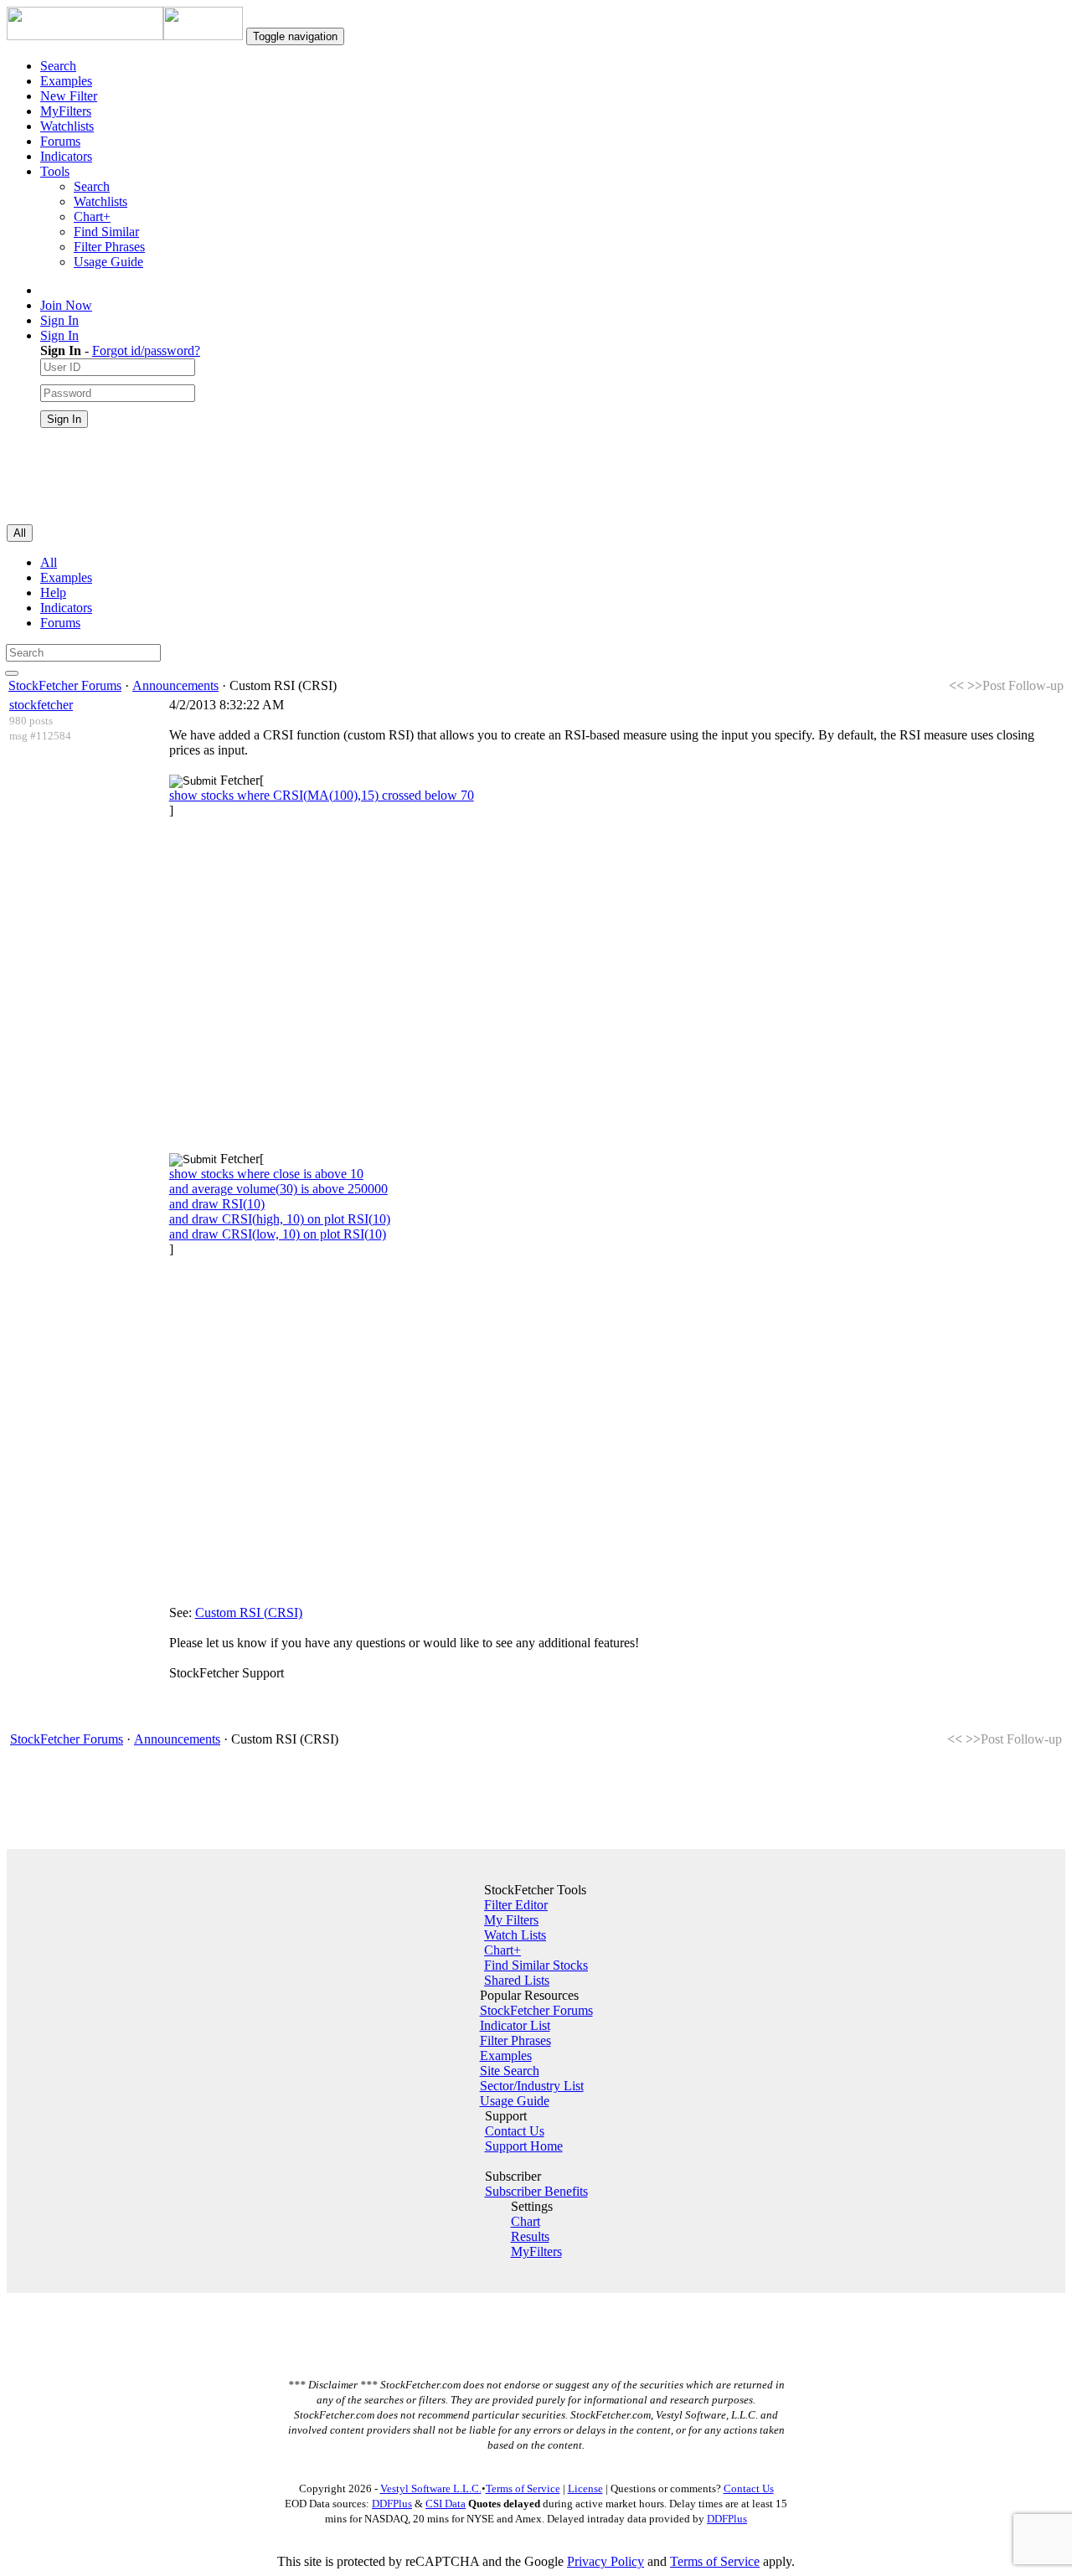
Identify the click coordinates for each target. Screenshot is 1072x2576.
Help (53, 592)
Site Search (510, 2071)
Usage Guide (108, 262)
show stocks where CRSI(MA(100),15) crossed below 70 (322, 795)
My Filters (511, 1920)
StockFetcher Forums (65, 685)
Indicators (66, 156)
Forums (60, 141)
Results (530, 2236)
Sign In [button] (59, 335)
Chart (526, 2221)
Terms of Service (523, 2488)
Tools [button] (55, 171)
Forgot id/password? (146, 350)
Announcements (175, 685)
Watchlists (67, 126)
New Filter (69, 96)
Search (58, 66)
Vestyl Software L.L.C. (431, 2488)
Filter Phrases (109, 247)
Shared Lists (517, 1980)
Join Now (66, 305)
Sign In (59, 320)
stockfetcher (41, 705)
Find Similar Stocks (536, 1965)
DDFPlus (392, 2504)
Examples (66, 81)
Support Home (524, 2146)
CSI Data (446, 2504)
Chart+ (92, 216)
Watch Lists (515, 1935)
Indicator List (515, 2025)
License (585, 2488)
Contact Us (515, 2131)
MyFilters (66, 111)
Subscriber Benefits (536, 2191)
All (49, 562)
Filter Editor (516, 1905)
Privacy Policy (606, 2561)
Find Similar (106, 232)
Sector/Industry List (532, 2086)
